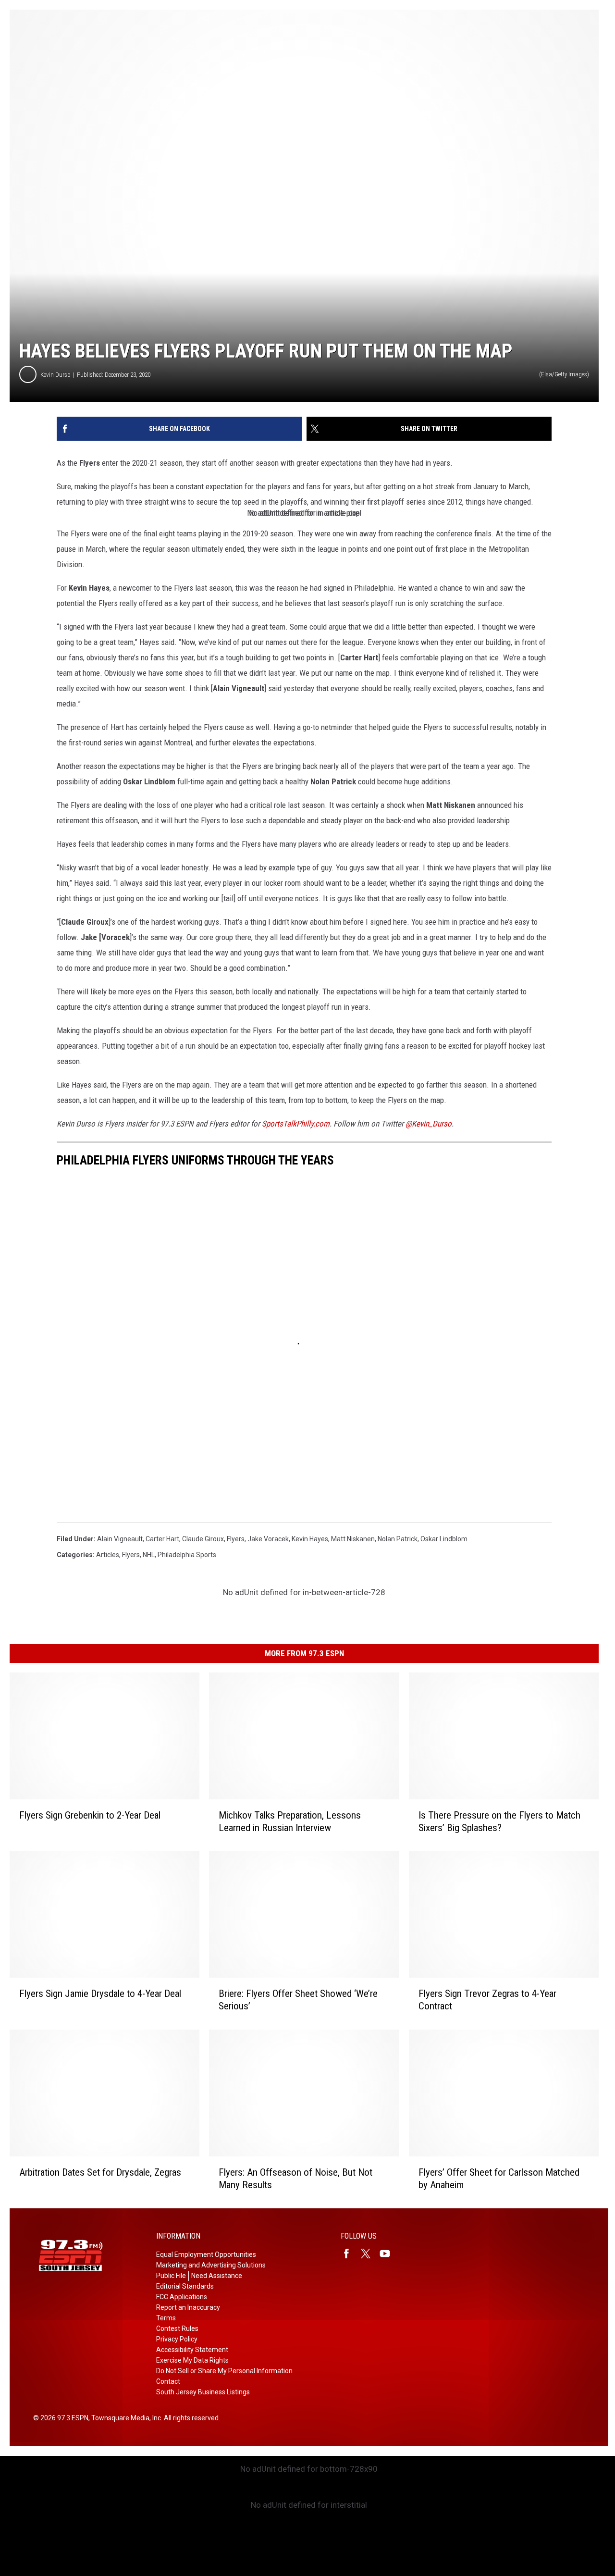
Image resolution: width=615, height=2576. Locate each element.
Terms (166, 2318)
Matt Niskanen (353, 1539)
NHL (149, 1555)
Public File (171, 2276)
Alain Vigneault (120, 1539)
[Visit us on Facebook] (350, 2254)
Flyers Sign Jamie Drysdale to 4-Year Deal (100, 1994)
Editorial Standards (185, 2286)
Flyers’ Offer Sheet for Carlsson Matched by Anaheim (499, 2179)
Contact (168, 2381)
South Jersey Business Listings (203, 2392)
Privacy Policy (177, 2339)
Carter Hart (162, 1539)
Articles (108, 1555)
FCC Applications (182, 2297)
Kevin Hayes (310, 1539)
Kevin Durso (55, 375)
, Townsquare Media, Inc (125, 2418)
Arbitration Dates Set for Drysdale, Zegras (100, 2172)
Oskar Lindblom (444, 1539)
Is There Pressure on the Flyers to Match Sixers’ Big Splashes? (499, 1821)
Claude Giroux (203, 1539)
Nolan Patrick (398, 1539)
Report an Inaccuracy (188, 2307)
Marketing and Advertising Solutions (211, 2265)
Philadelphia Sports (187, 1555)
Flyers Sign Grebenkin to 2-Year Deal (90, 1815)
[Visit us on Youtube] (389, 2254)
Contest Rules (177, 2328)
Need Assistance (217, 2276)
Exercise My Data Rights (192, 2360)
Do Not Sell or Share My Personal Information (224, 2371)
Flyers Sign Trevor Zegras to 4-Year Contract (487, 2000)
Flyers (236, 1539)
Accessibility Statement (192, 2350)
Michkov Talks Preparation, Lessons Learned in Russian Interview (290, 1821)
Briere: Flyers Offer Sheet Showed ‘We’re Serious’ (298, 2000)
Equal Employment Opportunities (206, 2254)
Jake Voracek (268, 1539)
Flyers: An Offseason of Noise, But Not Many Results (295, 2179)
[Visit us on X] (369, 2254)
